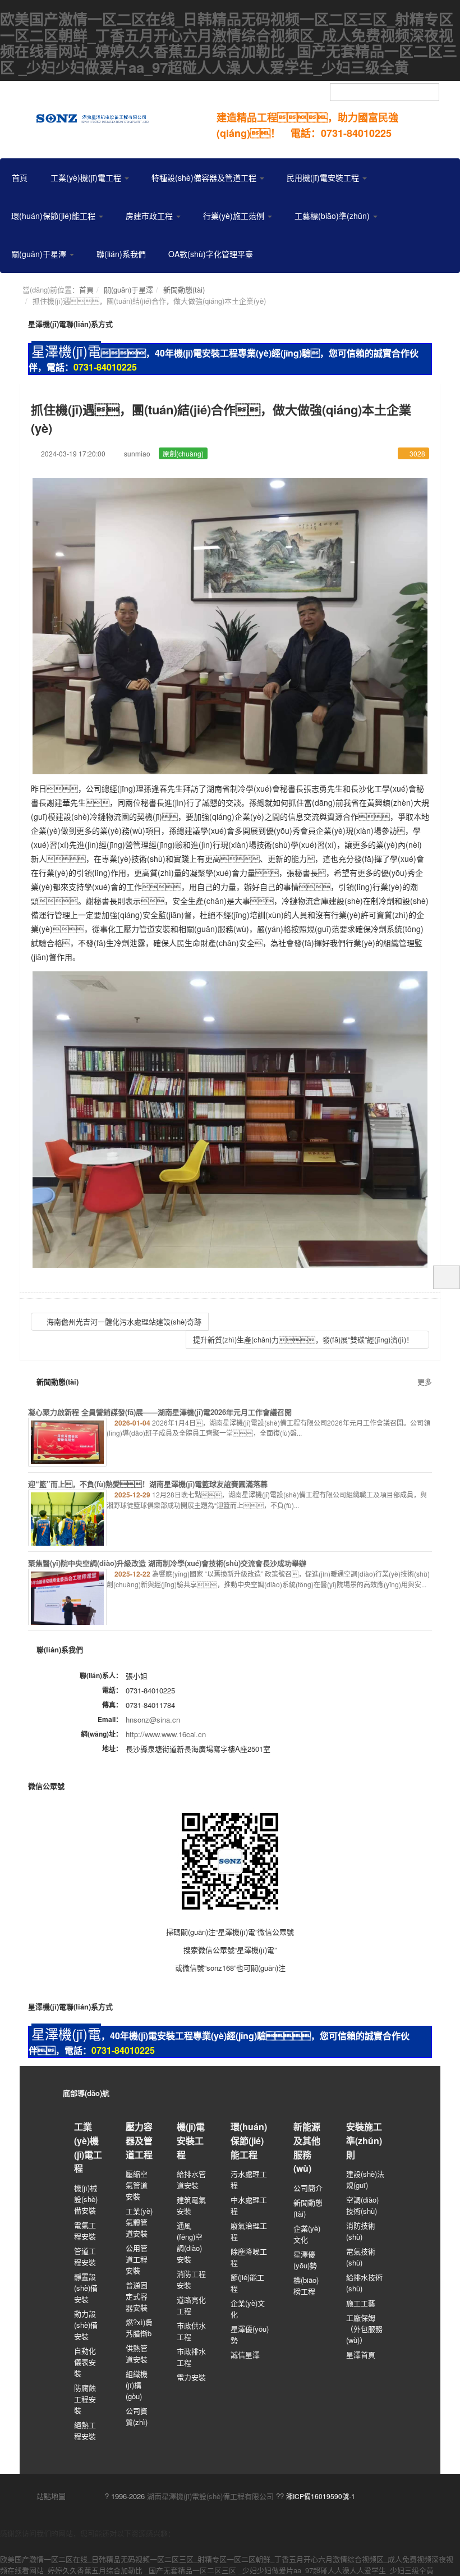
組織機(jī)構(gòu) (137, 2385)
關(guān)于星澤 (40, 254)
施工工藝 (361, 2303)
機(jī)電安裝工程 (191, 2140)
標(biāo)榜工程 (306, 2285)
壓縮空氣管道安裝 (137, 2185)
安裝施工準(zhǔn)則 (364, 2140)
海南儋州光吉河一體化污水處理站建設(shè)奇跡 (123, 1321)
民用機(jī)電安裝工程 (324, 177)
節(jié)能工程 (247, 2283)
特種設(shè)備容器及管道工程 (205, 177)
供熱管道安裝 (137, 2353)
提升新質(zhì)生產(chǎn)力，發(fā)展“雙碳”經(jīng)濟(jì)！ (304, 1339)
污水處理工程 (249, 2179)
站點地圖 (50, 2496)
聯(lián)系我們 (121, 254)
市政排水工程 (191, 2357)
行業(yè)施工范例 (235, 216)
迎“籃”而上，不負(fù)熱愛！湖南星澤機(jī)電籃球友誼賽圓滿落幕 (148, 1484)
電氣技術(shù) (361, 2257)
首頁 (20, 177)
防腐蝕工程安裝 (85, 2399)
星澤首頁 (361, 2355)
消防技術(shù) (361, 2231)
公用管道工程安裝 (137, 2259)
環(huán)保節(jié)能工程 (54, 216)
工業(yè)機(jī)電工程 (87, 177)
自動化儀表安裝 (85, 2362)
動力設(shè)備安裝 (86, 2325)
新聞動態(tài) (184, 289)
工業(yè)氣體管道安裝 (139, 2222)
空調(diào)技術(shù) (362, 2205)
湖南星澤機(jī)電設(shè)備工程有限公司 (210, 2496)
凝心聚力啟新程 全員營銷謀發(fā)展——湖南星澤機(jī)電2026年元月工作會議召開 (160, 1412)
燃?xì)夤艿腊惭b (139, 2328)
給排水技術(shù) (364, 2283)
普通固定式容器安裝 (137, 2296)
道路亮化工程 (191, 2305)
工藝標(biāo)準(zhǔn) (333, 216)
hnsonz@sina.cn (153, 1719)
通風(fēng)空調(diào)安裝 (190, 2242)
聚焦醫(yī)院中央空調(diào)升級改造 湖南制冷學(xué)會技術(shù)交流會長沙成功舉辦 (167, 1563)
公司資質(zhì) (137, 2416)
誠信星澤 (245, 2355)
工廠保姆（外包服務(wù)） (364, 2329)
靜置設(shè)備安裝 (86, 2288)
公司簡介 (308, 2188)
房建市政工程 (150, 216)
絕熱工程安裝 (85, 2430)
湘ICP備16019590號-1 (321, 2496)
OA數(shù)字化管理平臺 (211, 254)
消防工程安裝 (191, 2279)
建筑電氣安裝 (191, 2205)
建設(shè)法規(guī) (365, 2179)
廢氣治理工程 (249, 2231)
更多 (425, 1381)
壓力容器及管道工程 (139, 2140)
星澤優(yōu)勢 (250, 2334)
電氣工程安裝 (85, 2230)
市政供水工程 (191, 2331)
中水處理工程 (249, 2205)
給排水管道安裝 (191, 2179)
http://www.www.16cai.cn (166, 1734)
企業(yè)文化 (248, 2308)
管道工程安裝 (85, 2256)
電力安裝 (191, 2377)
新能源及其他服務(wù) (307, 2147)
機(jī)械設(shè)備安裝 (86, 2199)
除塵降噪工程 (249, 2257)
